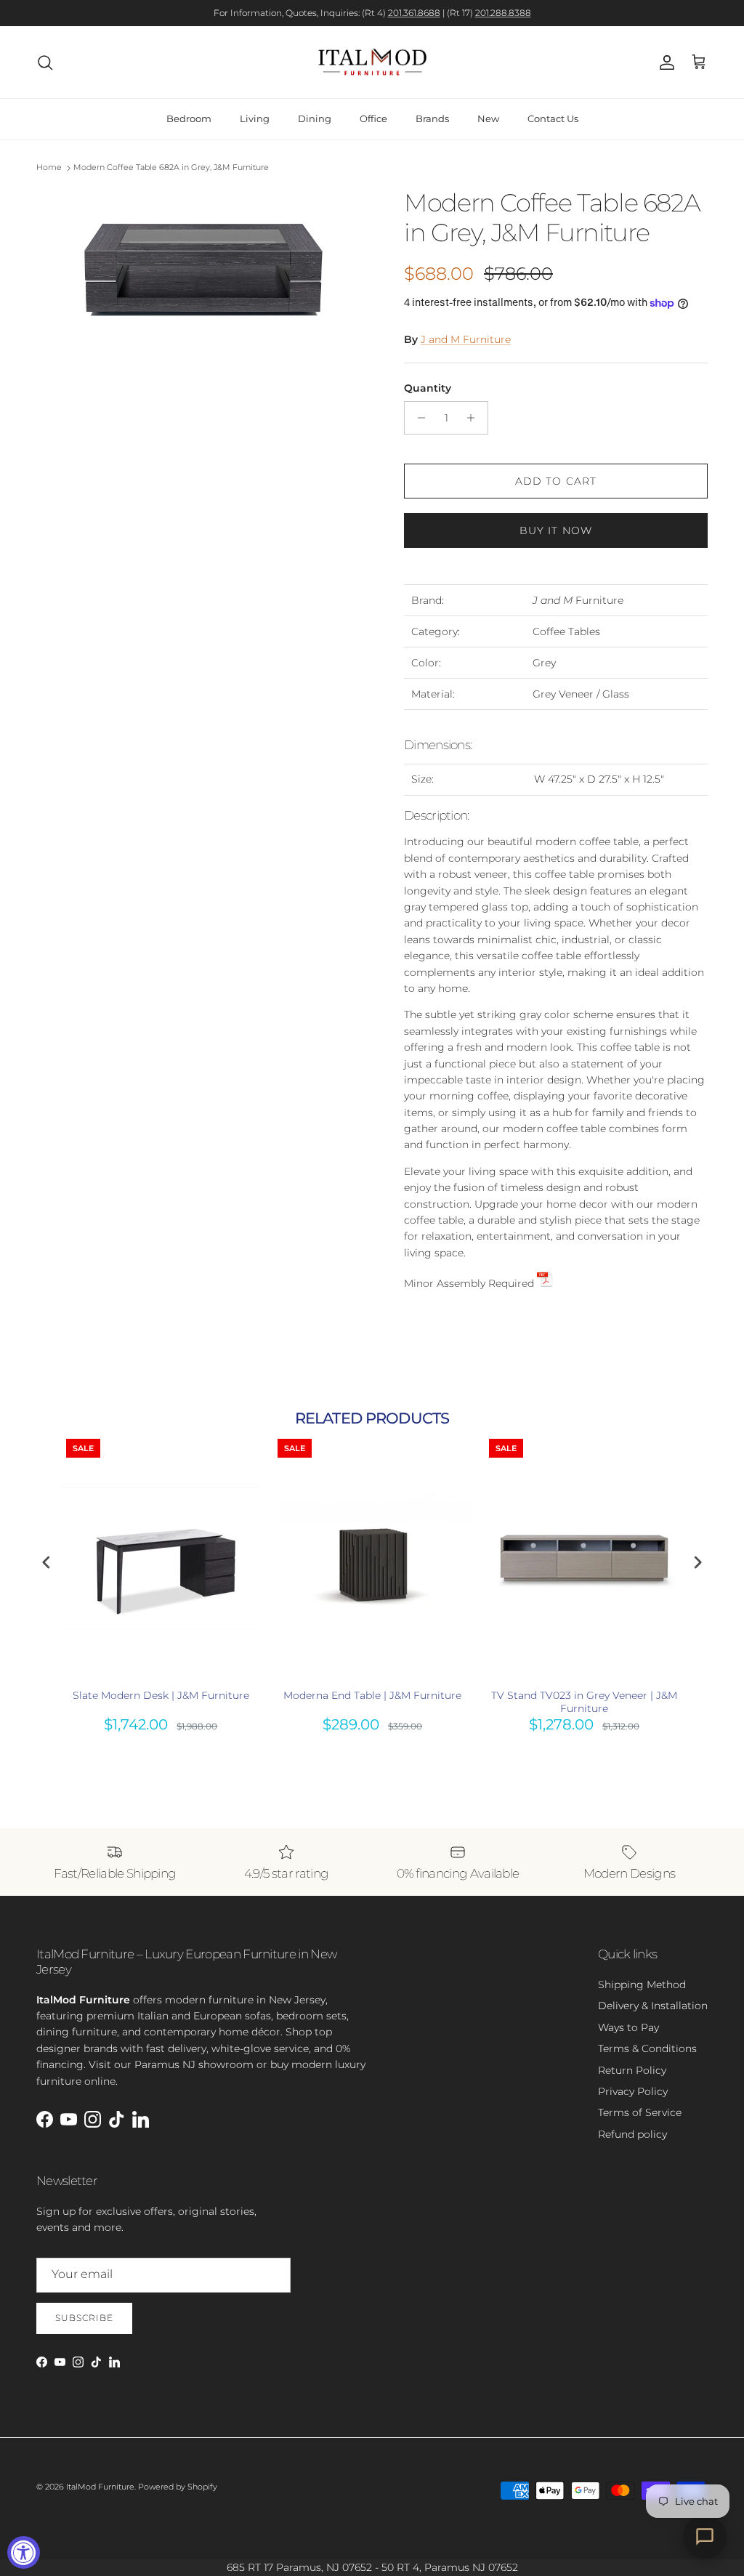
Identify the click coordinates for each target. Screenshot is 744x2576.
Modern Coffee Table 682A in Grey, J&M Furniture (171, 168)
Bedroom (189, 118)
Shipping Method (642, 1985)
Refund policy (632, 2134)
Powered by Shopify (178, 2487)
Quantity (428, 388)
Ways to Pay (628, 2027)
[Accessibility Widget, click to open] (24, 2552)
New (488, 118)
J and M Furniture (466, 339)
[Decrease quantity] (417, 418)
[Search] (45, 62)
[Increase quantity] (475, 418)
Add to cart (556, 481)
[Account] (664, 62)
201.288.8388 (503, 13)
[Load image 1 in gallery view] (204, 271)
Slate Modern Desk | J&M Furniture (161, 1695)
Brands (432, 118)
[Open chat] (705, 2537)
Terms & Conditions (647, 2048)
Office (373, 118)
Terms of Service (640, 2112)
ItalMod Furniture (100, 2487)
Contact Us (553, 118)
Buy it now (556, 530)
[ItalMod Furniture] (372, 62)
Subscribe (84, 2318)
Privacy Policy (633, 2091)
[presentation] (46, 1563)
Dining (315, 118)
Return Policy (632, 2070)
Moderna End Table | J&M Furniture (372, 1695)
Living (255, 118)
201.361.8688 (414, 13)
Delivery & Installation (653, 2006)
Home (49, 168)
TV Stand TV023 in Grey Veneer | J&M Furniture (584, 1702)
